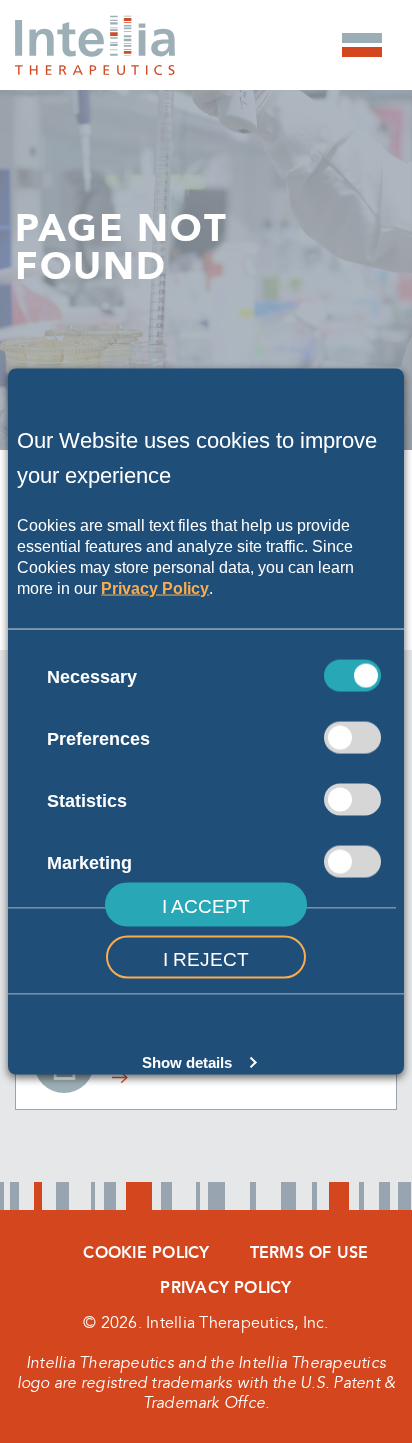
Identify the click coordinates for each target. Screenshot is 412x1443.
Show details (187, 1062)
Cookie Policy (146, 1252)
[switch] (352, 737)
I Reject (206, 959)
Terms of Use (309, 1252)
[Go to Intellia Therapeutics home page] (95, 25)
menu (362, 45)
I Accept (206, 906)
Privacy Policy (155, 587)
